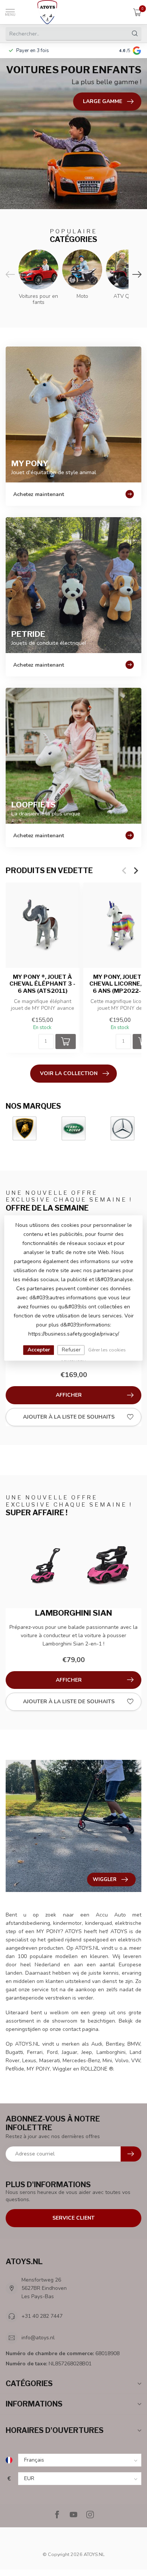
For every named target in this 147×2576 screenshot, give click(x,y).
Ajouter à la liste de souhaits (69, 1417)
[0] (137, 12)
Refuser (71, 1350)
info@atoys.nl (38, 2338)
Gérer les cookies (107, 1350)
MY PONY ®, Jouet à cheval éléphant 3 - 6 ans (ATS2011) (42, 984)
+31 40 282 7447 (42, 2316)
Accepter (39, 1350)
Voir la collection (69, 1073)
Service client (73, 2218)
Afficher (69, 1395)
